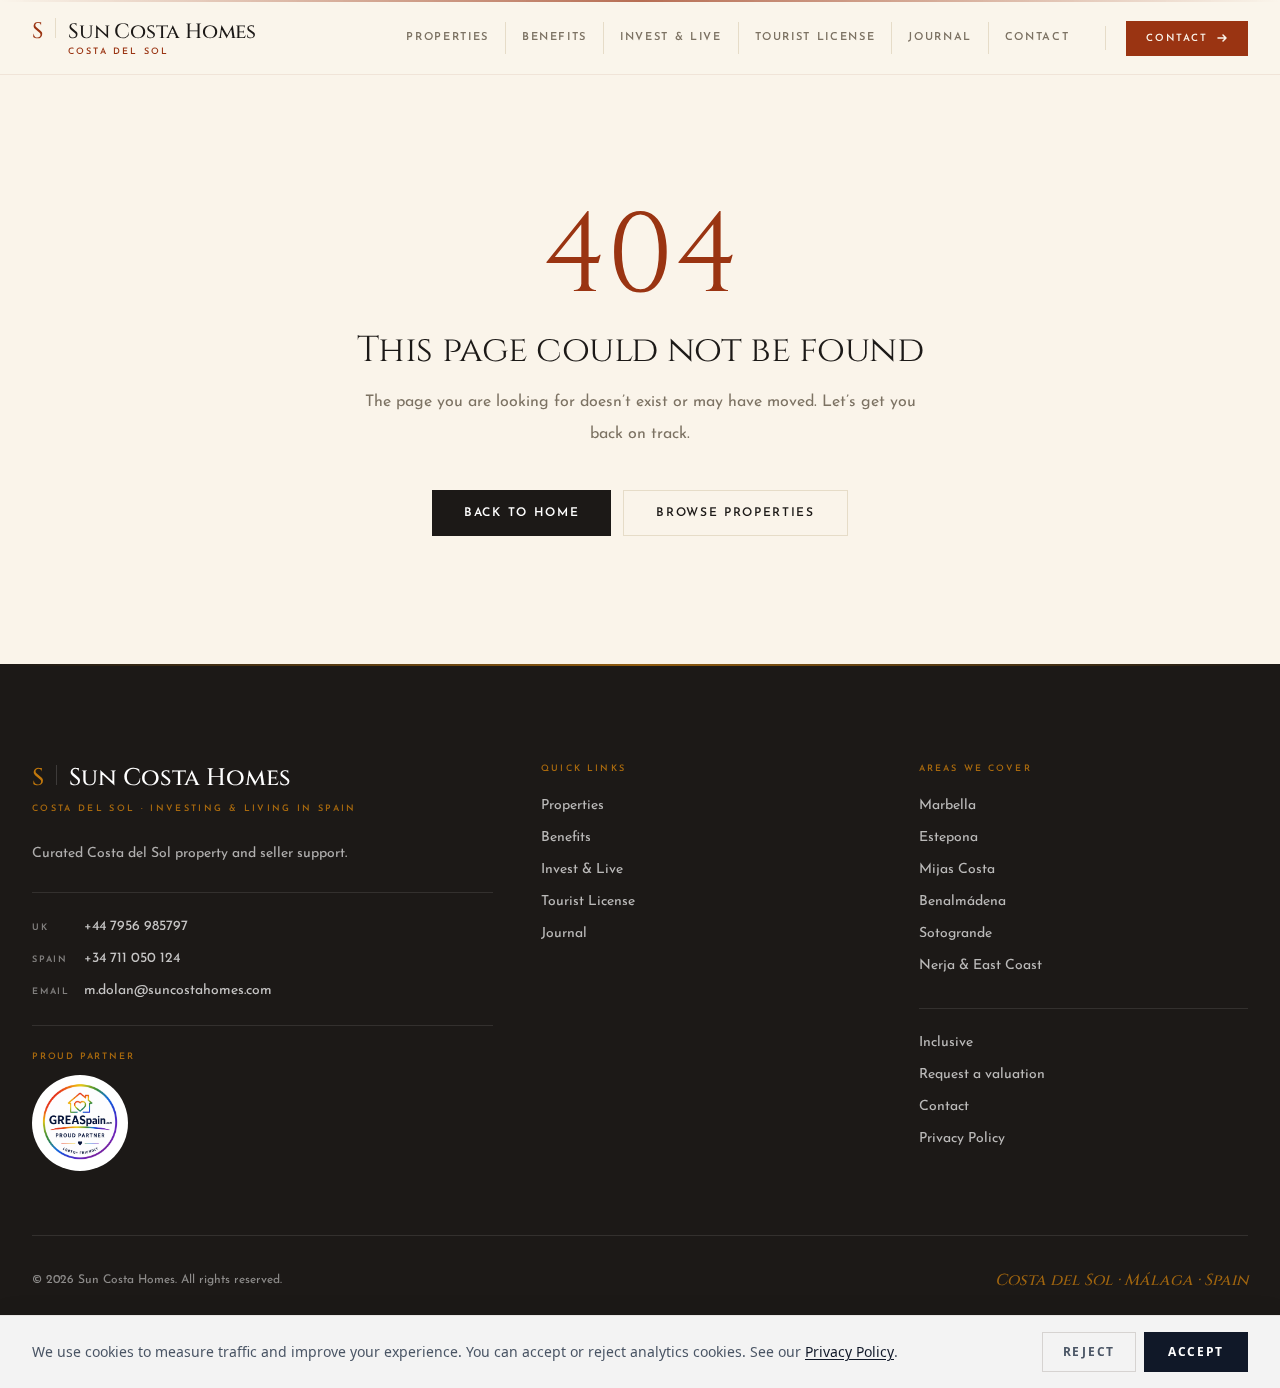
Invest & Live (670, 37)
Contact (1037, 37)
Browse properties (735, 513)
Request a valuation (982, 1074)
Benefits (554, 37)
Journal (940, 37)
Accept (1196, 1351)
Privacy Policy (962, 1138)
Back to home (521, 513)
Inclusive (946, 1042)
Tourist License (815, 37)
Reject (1089, 1351)
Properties (447, 37)
